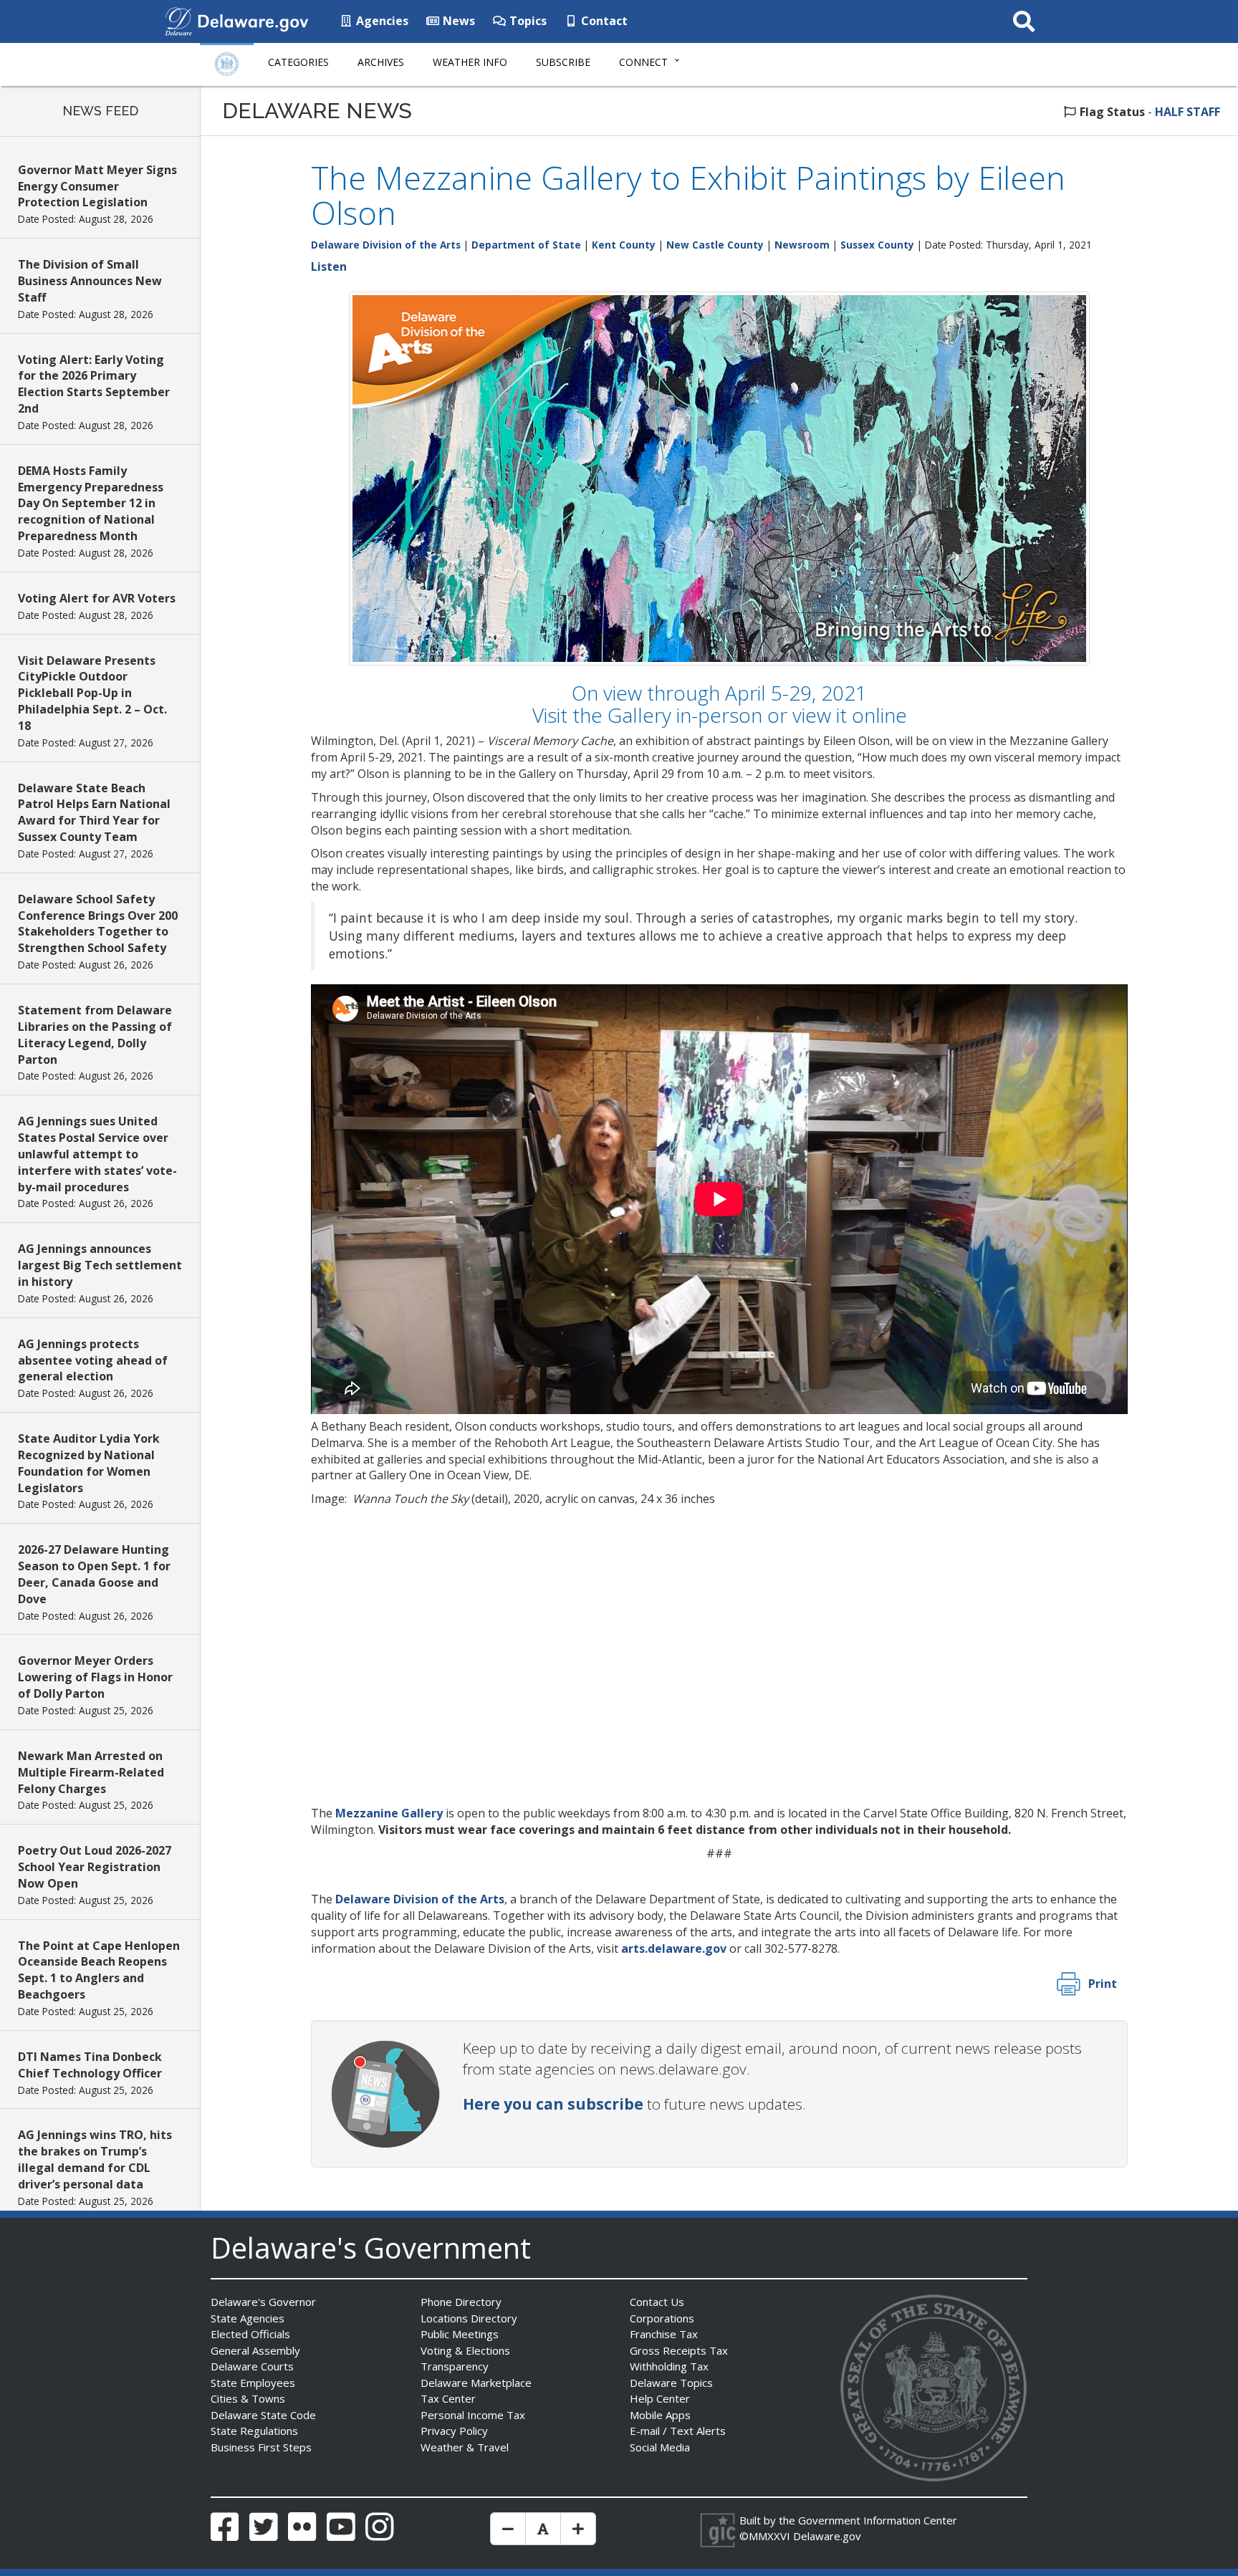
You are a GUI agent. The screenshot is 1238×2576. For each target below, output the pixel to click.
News (457, 21)
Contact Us (657, 2302)
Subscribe (563, 62)
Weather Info (470, 62)
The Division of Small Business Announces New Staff (90, 281)
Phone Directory (461, 2302)
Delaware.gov (827, 2536)
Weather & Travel (465, 2447)
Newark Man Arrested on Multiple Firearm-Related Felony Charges (91, 1772)
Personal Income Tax (473, 2415)
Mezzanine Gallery (389, 1813)
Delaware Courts (252, 2366)
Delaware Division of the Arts (386, 245)
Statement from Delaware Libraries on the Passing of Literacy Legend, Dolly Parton (95, 1035)
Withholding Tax (669, 2366)
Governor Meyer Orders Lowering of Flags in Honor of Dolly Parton (95, 1677)
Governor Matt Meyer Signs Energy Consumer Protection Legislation (97, 186)
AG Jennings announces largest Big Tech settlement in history (100, 1265)
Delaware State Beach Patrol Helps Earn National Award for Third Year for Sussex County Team (94, 813)
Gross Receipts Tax (679, 2350)
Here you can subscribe (553, 2104)
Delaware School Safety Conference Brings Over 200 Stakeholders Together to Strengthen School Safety (98, 924)
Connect (643, 62)
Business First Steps (261, 2447)
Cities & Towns (248, 2398)
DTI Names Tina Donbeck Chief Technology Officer (90, 2065)
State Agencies (248, 2318)
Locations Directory (469, 2318)
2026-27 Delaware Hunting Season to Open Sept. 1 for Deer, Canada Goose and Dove (94, 1574)
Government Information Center (878, 2520)
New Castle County (715, 245)
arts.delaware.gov (674, 1948)
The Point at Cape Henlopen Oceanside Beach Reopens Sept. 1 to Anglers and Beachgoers (99, 1970)
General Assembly (255, 2350)
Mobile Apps (660, 2415)
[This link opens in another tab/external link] (178, 20)
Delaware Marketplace (476, 2383)
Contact (603, 21)
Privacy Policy (454, 2431)
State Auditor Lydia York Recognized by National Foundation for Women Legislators (89, 1463)
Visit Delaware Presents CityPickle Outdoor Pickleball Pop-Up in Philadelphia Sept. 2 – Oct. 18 (92, 693)
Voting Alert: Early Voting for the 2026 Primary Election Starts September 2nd (94, 384)
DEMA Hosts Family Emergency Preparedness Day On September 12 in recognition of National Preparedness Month (91, 503)
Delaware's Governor (263, 2302)
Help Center (660, 2398)
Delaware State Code (263, 2415)
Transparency (455, 2366)
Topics (527, 21)
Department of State (526, 245)
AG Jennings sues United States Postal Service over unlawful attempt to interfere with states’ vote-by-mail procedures (97, 1154)
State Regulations (254, 2431)
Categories (298, 62)
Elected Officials (250, 2334)
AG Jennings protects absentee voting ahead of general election (93, 1360)
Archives (381, 62)
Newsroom (802, 245)
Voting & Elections (465, 2350)
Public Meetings (460, 2334)
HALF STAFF (1187, 112)
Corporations (662, 2318)
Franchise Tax (664, 2334)
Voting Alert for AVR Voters (97, 598)
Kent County (624, 245)
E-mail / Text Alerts (678, 2431)
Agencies (381, 21)
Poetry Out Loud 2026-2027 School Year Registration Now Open (95, 1867)
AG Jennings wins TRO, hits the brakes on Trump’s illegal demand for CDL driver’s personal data (95, 2159)
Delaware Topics (671, 2383)
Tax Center (448, 2398)
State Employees (253, 2383)
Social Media (660, 2447)
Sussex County (877, 245)
